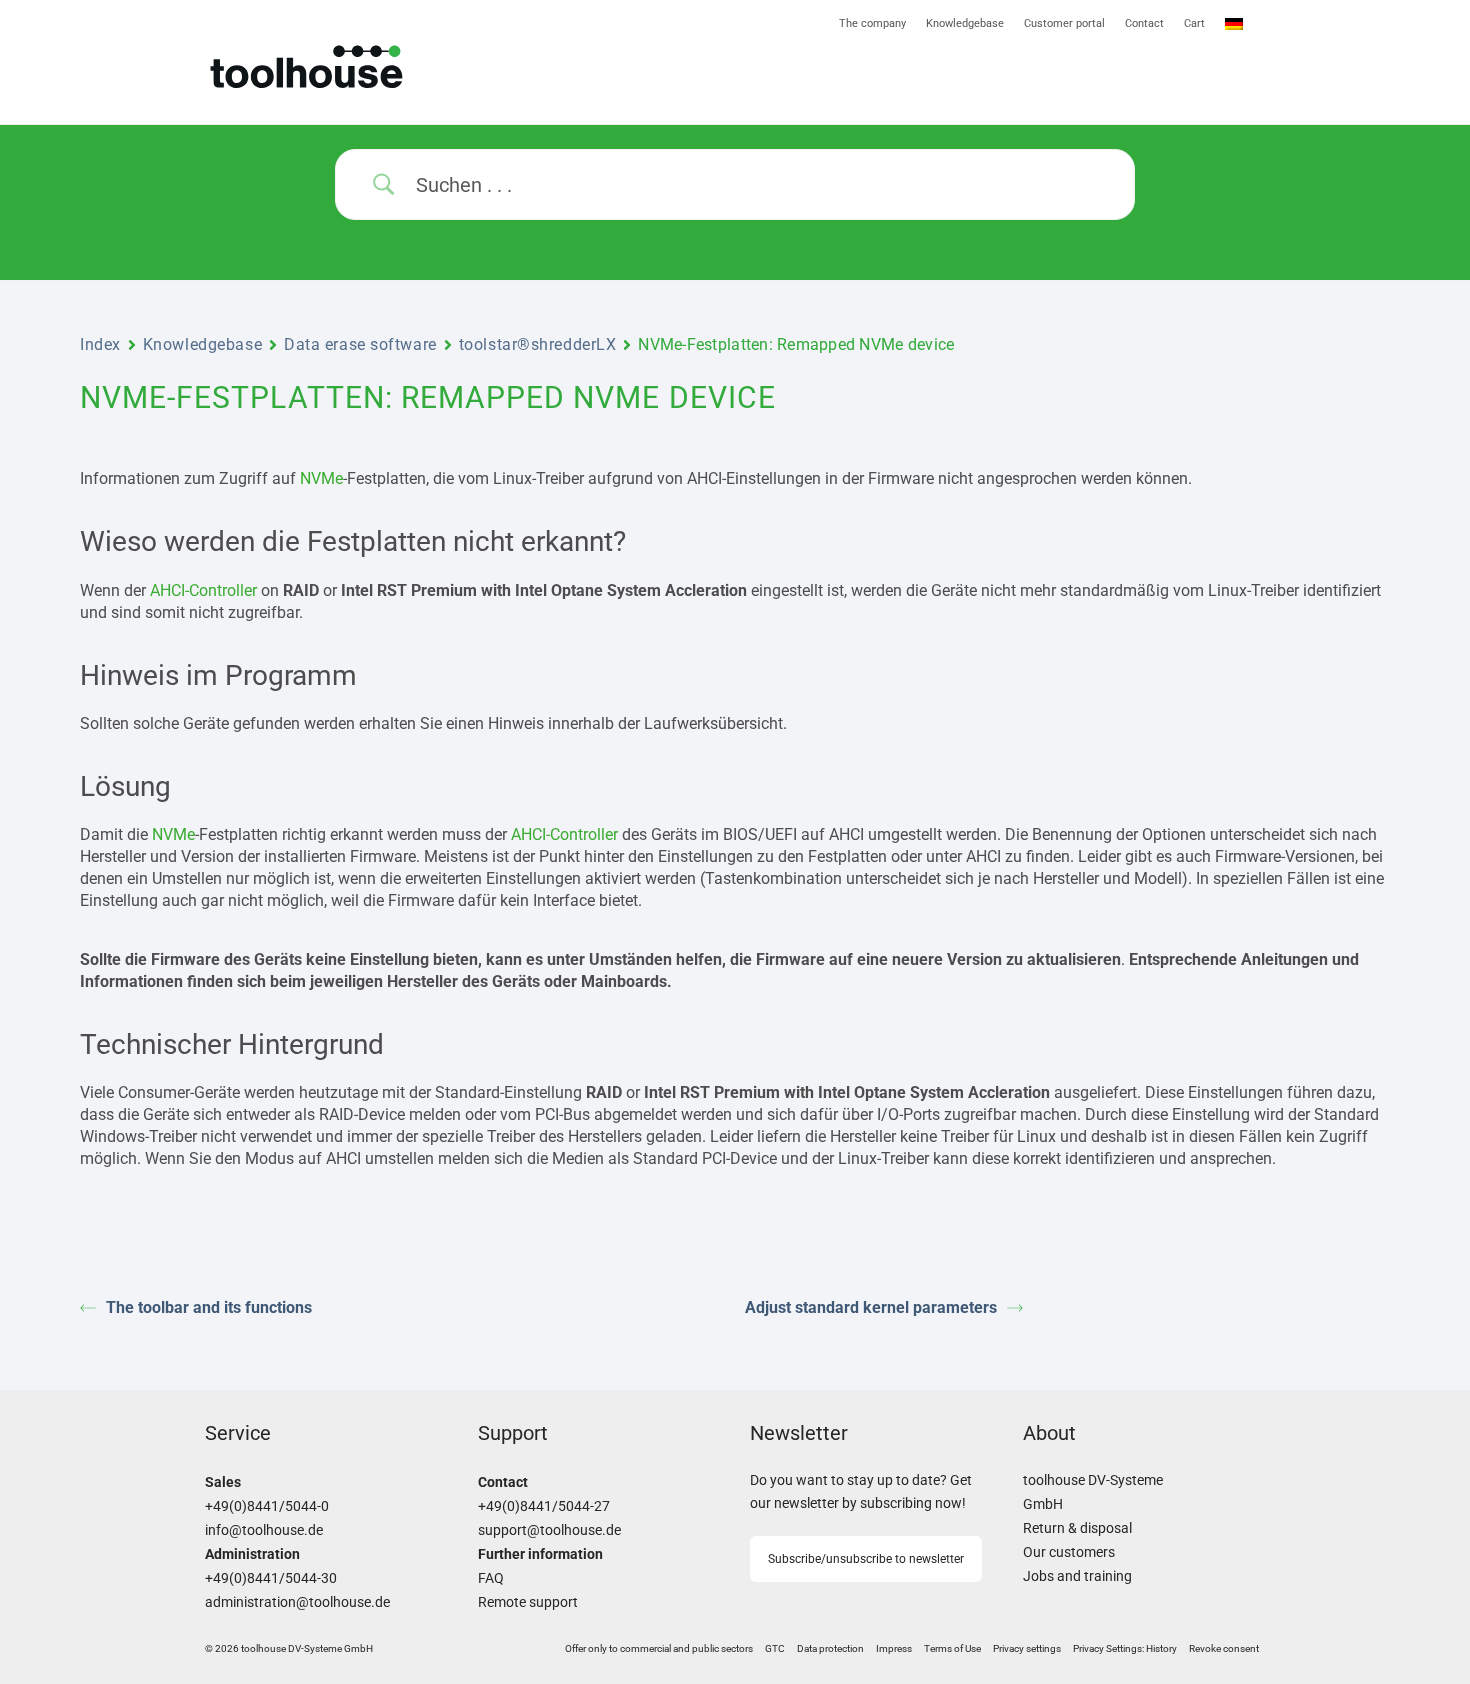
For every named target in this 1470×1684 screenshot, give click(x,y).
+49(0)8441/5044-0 (267, 1506)
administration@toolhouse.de (297, 1602)
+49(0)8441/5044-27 (544, 1506)
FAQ (491, 1578)
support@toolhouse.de (549, 1530)
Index (100, 344)
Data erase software (360, 344)
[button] (1027, 1649)
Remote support (528, 1602)
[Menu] (1000, 79)
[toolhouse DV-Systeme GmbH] (371, 66)
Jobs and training (1077, 1576)
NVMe (321, 478)
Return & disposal (1077, 1528)
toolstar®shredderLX (538, 344)
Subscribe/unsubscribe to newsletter (866, 1559)
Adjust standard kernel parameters (871, 1307)
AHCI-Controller (203, 590)
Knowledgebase (202, 344)
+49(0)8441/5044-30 (271, 1578)
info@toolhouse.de (264, 1530)
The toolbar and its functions (209, 1307)
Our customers (1069, 1552)
